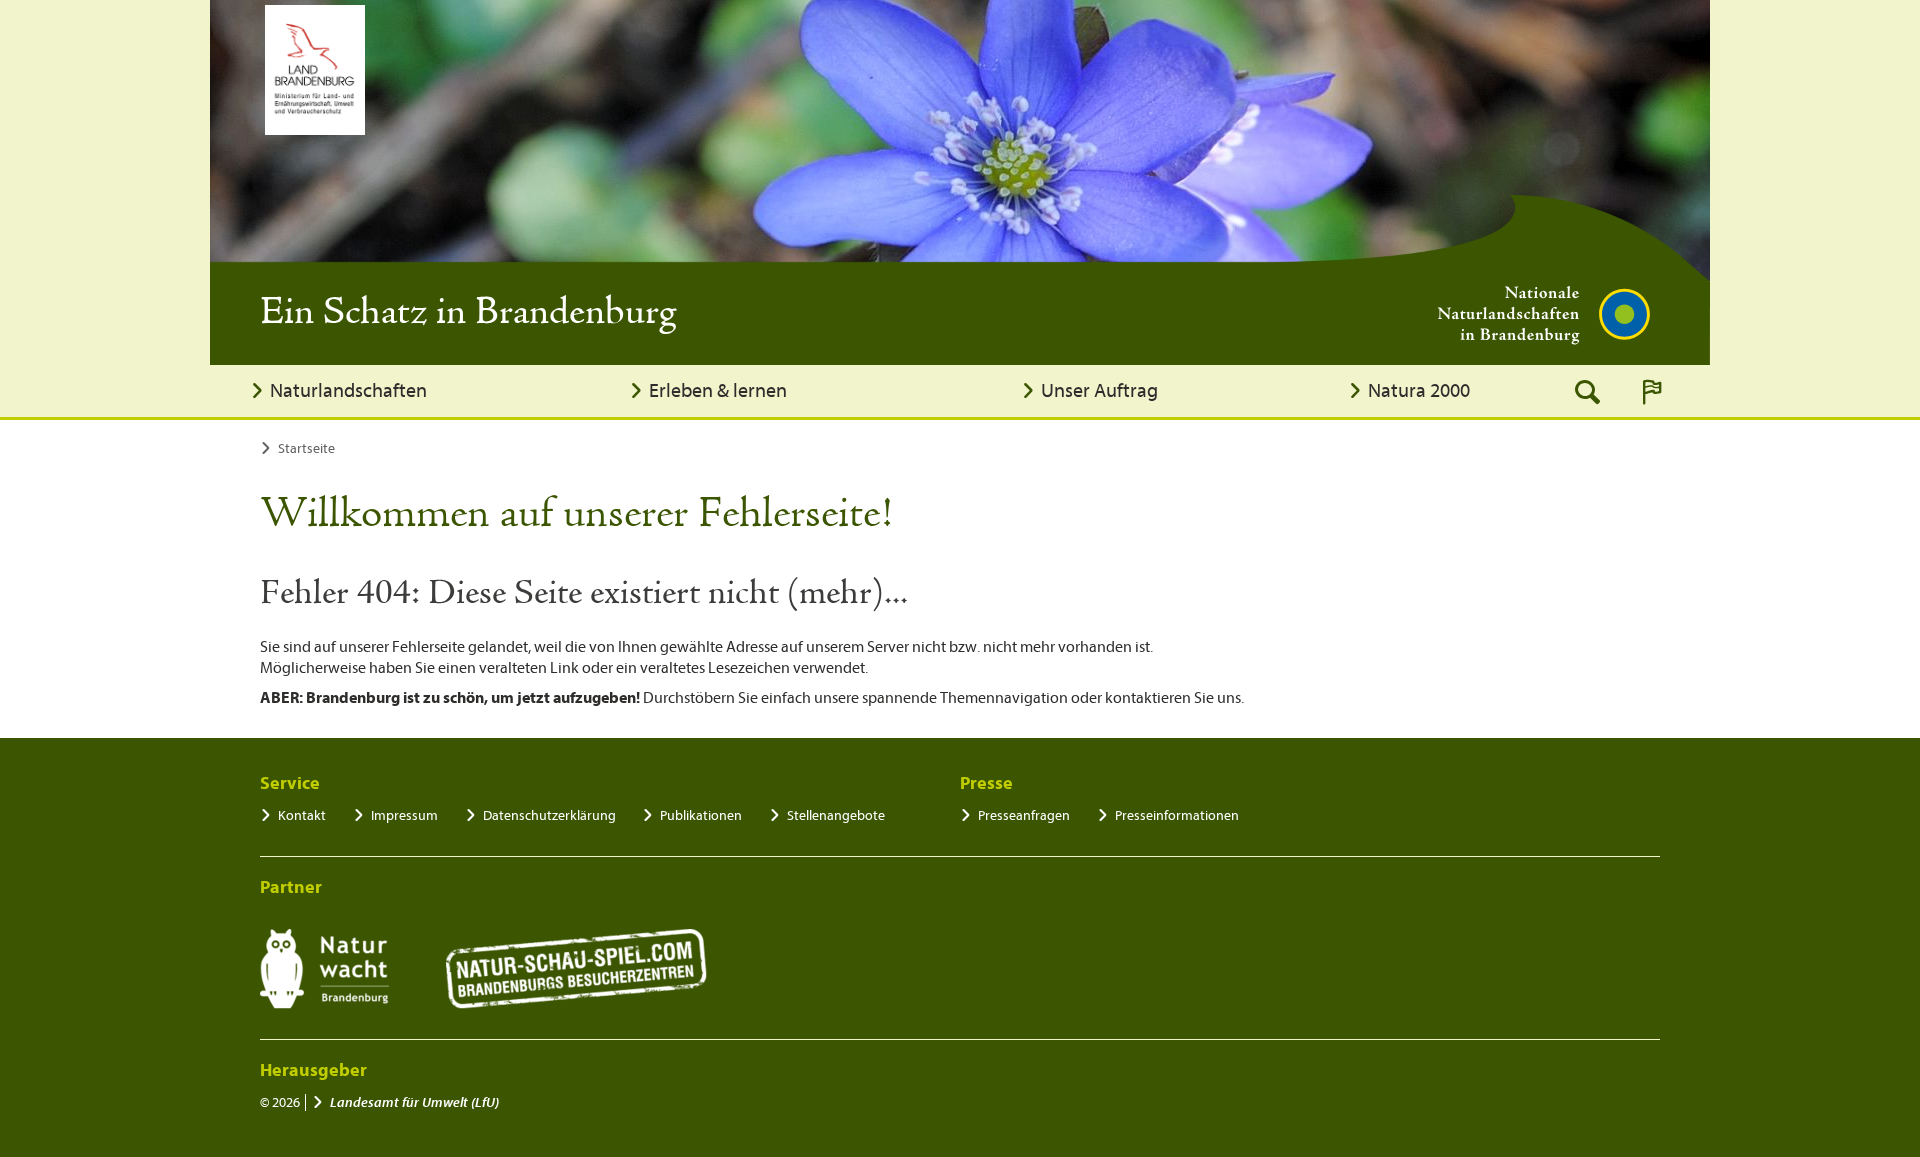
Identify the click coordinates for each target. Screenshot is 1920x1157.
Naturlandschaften (348, 390)
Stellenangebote (836, 815)
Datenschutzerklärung (549, 815)
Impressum (404, 815)
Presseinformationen (1177, 815)
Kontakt (302, 815)
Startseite (306, 448)
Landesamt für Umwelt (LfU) (414, 1102)
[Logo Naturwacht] (324, 969)
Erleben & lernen (718, 390)
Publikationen (701, 815)
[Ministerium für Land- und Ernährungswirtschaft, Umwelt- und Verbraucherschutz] (315, 70)
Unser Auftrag (1099, 390)
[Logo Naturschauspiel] (576, 969)
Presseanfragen (1024, 815)
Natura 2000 (1419, 390)
